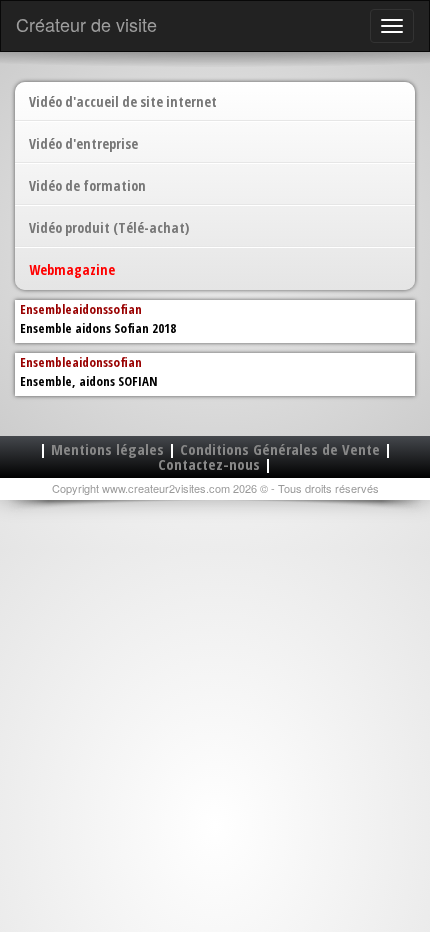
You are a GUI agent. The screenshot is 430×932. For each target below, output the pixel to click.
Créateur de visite (86, 24)
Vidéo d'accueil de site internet (123, 101)
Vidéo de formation (87, 185)
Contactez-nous (209, 464)
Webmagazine (72, 269)
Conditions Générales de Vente (280, 449)
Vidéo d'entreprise (83, 143)
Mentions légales (107, 449)
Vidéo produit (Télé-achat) (109, 227)
